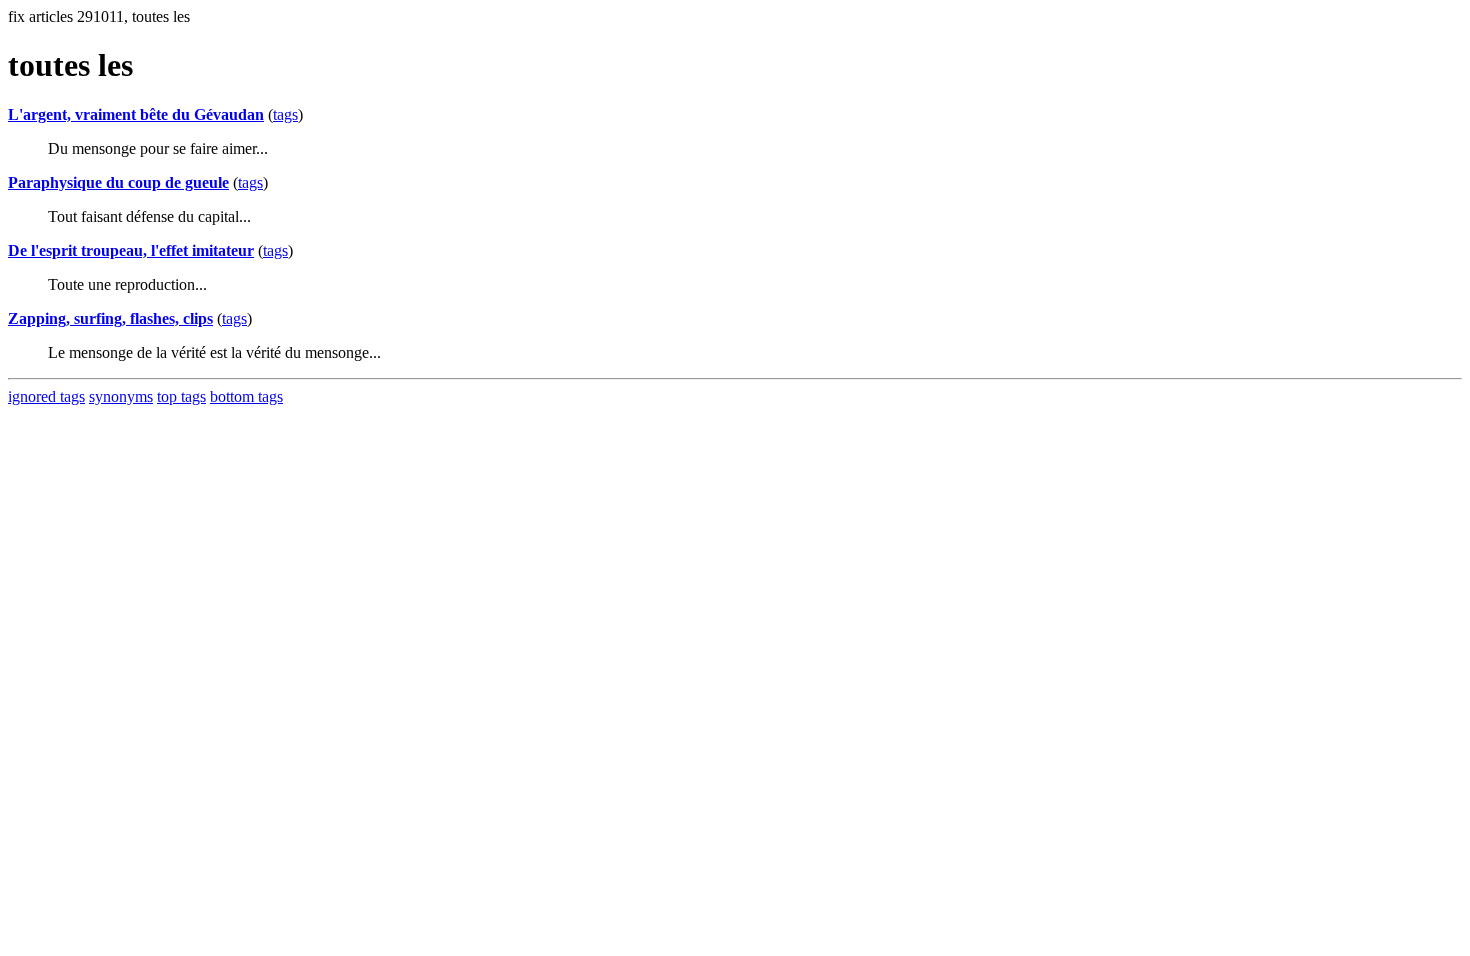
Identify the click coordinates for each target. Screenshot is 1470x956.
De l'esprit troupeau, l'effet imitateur (131, 250)
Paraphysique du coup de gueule (118, 182)
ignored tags (46, 396)
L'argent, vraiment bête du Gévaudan (136, 114)
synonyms (121, 396)
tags (285, 114)
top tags (181, 396)
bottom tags (246, 396)
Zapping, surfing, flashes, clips (110, 318)
